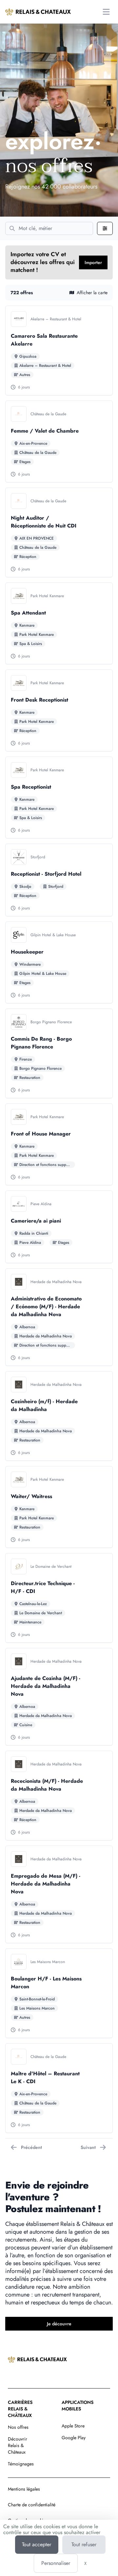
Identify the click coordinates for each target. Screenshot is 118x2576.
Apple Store (73, 2426)
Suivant (88, 2147)
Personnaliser (56, 2563)
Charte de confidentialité (32, 2505)
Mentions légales (24, 2489)
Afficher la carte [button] (92, 293)
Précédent (31, 2147)
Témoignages (21, 2464)
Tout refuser (84, 2544)
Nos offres (18, 2427)
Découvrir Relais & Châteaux (18, 2445)
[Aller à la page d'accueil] (38, 12)
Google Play (74, 2438)
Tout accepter (37, 2544)
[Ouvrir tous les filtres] (105, 228)
